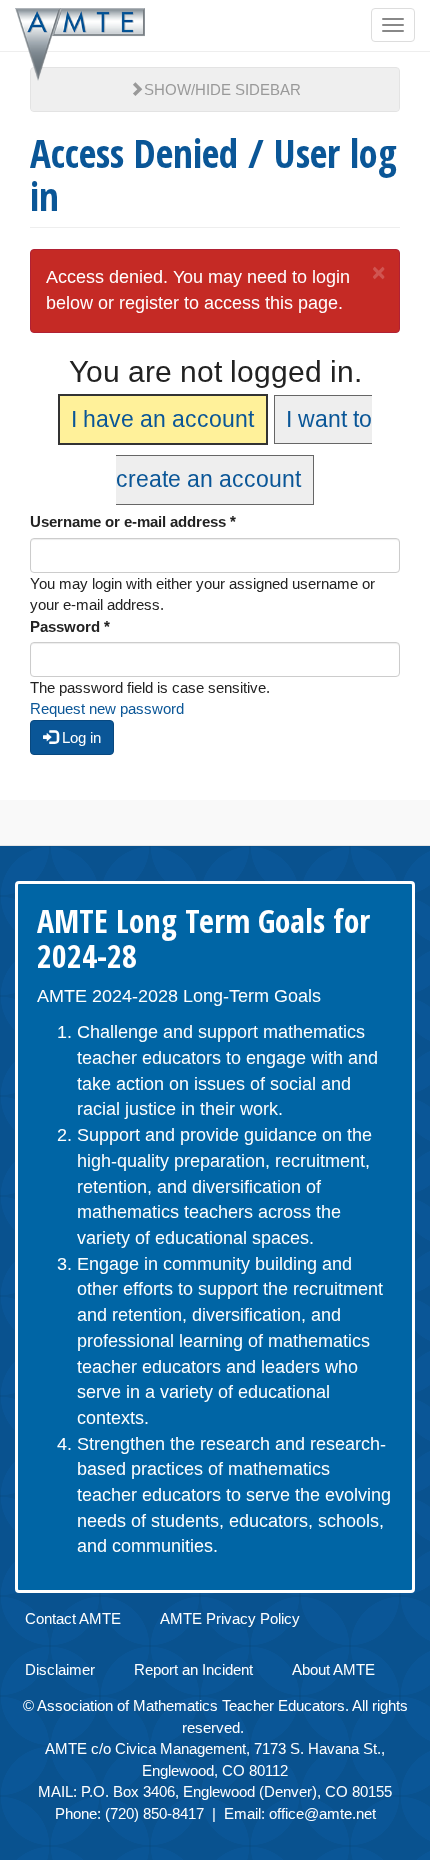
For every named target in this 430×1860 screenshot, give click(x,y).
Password (70, 626)
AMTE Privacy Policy (230, 1618)
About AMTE (333, 1669)
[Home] (80, 44)
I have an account (162, 419)
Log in (79, 737)
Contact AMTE (73, 1618)
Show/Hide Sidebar (222, 89)
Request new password (107, 708)
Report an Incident (193, 1669)
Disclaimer (60, 1669)
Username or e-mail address (133, 521)
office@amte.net (322, 1813)
